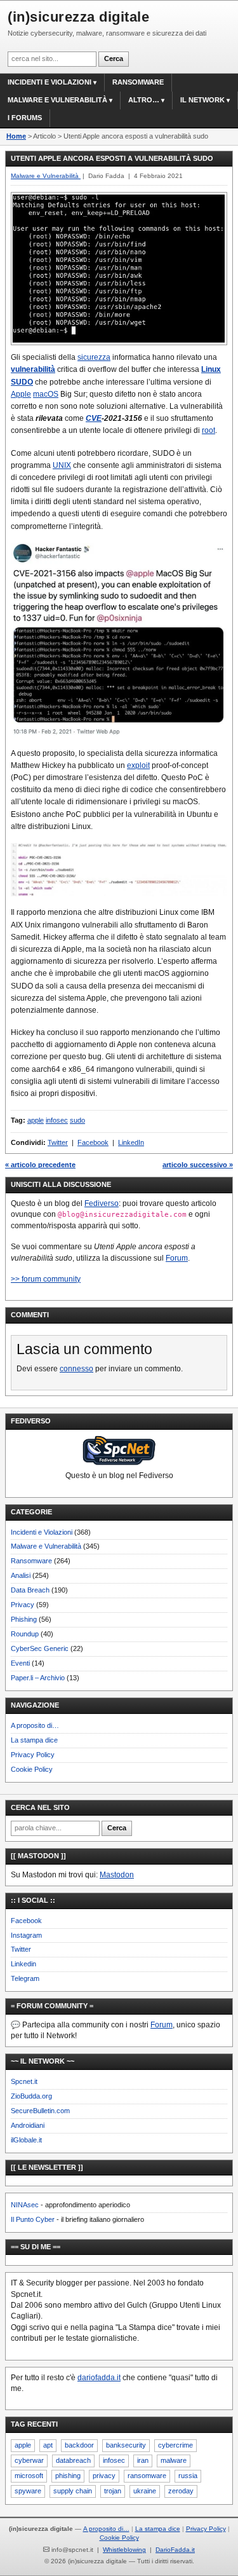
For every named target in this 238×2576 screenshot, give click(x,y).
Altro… (144, 100)
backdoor (79, 2445)
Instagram (26, 1935)
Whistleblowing (124, 2550)
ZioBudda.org (31, 2096)
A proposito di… (35, 1725)
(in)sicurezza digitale (78, 17)
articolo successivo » (198, 1165)
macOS (46, 394)
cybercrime (175, 2445)
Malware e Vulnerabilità (57, 100)
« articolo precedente (40, 1165)
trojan (113, 2491)
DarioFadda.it (175, 2550)
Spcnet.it (24, 2081)
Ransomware (138, 82)
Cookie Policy (32, 1769)
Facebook (93, 1142)
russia (188, 2476)
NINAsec (25, 2205)
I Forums (25, 118)
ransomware (147, 2476)
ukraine (145, 2491)
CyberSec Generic (40, 1648)
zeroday (181, 2491)
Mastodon (117, 1875)
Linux (211, 369)
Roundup (25, 1634)
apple (36, 1120)
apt (48, 2445)
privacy (104, 2476)
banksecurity (126, 2445)
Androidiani (28, 2125)
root (208, 430)
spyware (28, 2491)
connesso (76, 1369)
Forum (177, 1258)
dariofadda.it (99, 2378)
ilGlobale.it (26, 2140)
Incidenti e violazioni (50, 82)
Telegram (25, 1978)
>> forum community (46, 1279)
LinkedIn (131, 1142)
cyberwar (29, 2460)
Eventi (20, 1663)
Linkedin (23, 1964)
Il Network (202, 100)
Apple (21, 394)
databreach (73, 2460)
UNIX (62, 465)
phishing (68, 2476)
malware (174, 2460)
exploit (138, 765)
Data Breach (30, 1590)
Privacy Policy (33, 1755)
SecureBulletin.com (40, 2111)
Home (16, 136)
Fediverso (102, 1203)
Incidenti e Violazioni (42, 1532)
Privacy (23, 1605)
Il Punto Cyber (33, 2219)
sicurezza (94, 357)
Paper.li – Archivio (38, 1678)
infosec (57, 1120)
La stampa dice (34, 1740)
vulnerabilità (33, 369)
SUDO (22, 382)
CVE (94, 418)
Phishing (24, 1619)
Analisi (21, 1575)
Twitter (58, 1142)
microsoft (29, 2476)
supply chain (73, 2491)
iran (143, 2460)
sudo (77, 1120)
